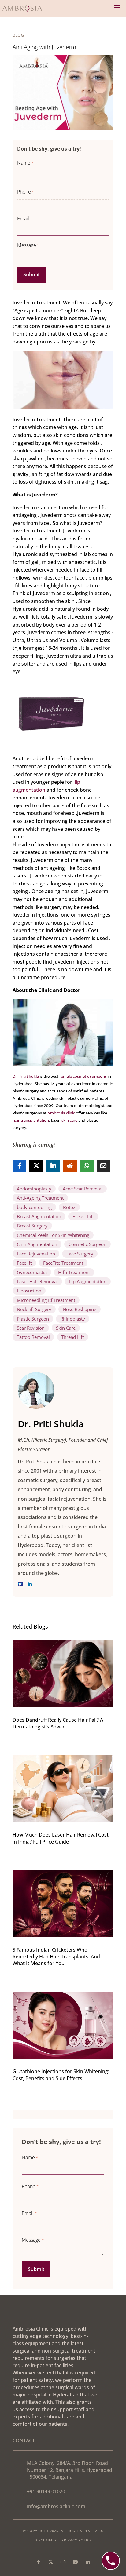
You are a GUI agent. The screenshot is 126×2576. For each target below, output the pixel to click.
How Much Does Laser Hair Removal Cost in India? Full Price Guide (61, 1838)
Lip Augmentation (88, 1281)
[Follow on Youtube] (75, 2562)
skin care (69, 1121)
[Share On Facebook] (19, 1166)
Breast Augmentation (39, 1216)
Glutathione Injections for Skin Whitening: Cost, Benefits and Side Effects (61, 2075)
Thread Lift (72, 1337)
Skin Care (66, 1328)
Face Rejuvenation (36, 1254)
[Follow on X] (51, 2562)
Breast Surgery (32, 1226)
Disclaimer (46, 2540)
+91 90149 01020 (46, 2491)
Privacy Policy (77, 2540)
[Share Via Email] (104, 1166)
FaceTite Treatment (63, 1263)
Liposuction (29, 1291)
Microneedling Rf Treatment (46, 1300)
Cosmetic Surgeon (87, 1244)
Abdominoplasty (34, 1189)
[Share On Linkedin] (53, 1166)
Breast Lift (83, 1216)
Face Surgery (80, 1254)
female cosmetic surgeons (83, 1077)
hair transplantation (31, 1121)
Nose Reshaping (80, 1309)
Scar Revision (31, 1328)
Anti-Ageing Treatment (40, 1198)
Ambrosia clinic (61, 1113)
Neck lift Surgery (34, 1309)
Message (28, 245)
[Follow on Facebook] (39, 2562)
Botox (69, 1207)
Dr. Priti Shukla (26, 1077)
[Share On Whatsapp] (87, 1166)
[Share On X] (36, 1166)
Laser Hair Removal (37, 1281)
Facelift (24, 1263)
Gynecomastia (32, 1272)
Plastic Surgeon (33, 1319)
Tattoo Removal (33, 1337)
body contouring (34, 1207)
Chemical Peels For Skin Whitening (53, 1235)
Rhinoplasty (73, 1319)
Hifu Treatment (74, 1272)
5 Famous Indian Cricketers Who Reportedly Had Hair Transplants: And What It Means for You (56, 1957)
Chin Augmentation (37, 1244)
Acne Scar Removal (83, 1189)
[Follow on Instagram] (63, 2562)
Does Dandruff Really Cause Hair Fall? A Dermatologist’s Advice (58, 1723)
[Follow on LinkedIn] (87, 2562)
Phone (26, 192)
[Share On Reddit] (70, 1166)
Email (25, 219)
